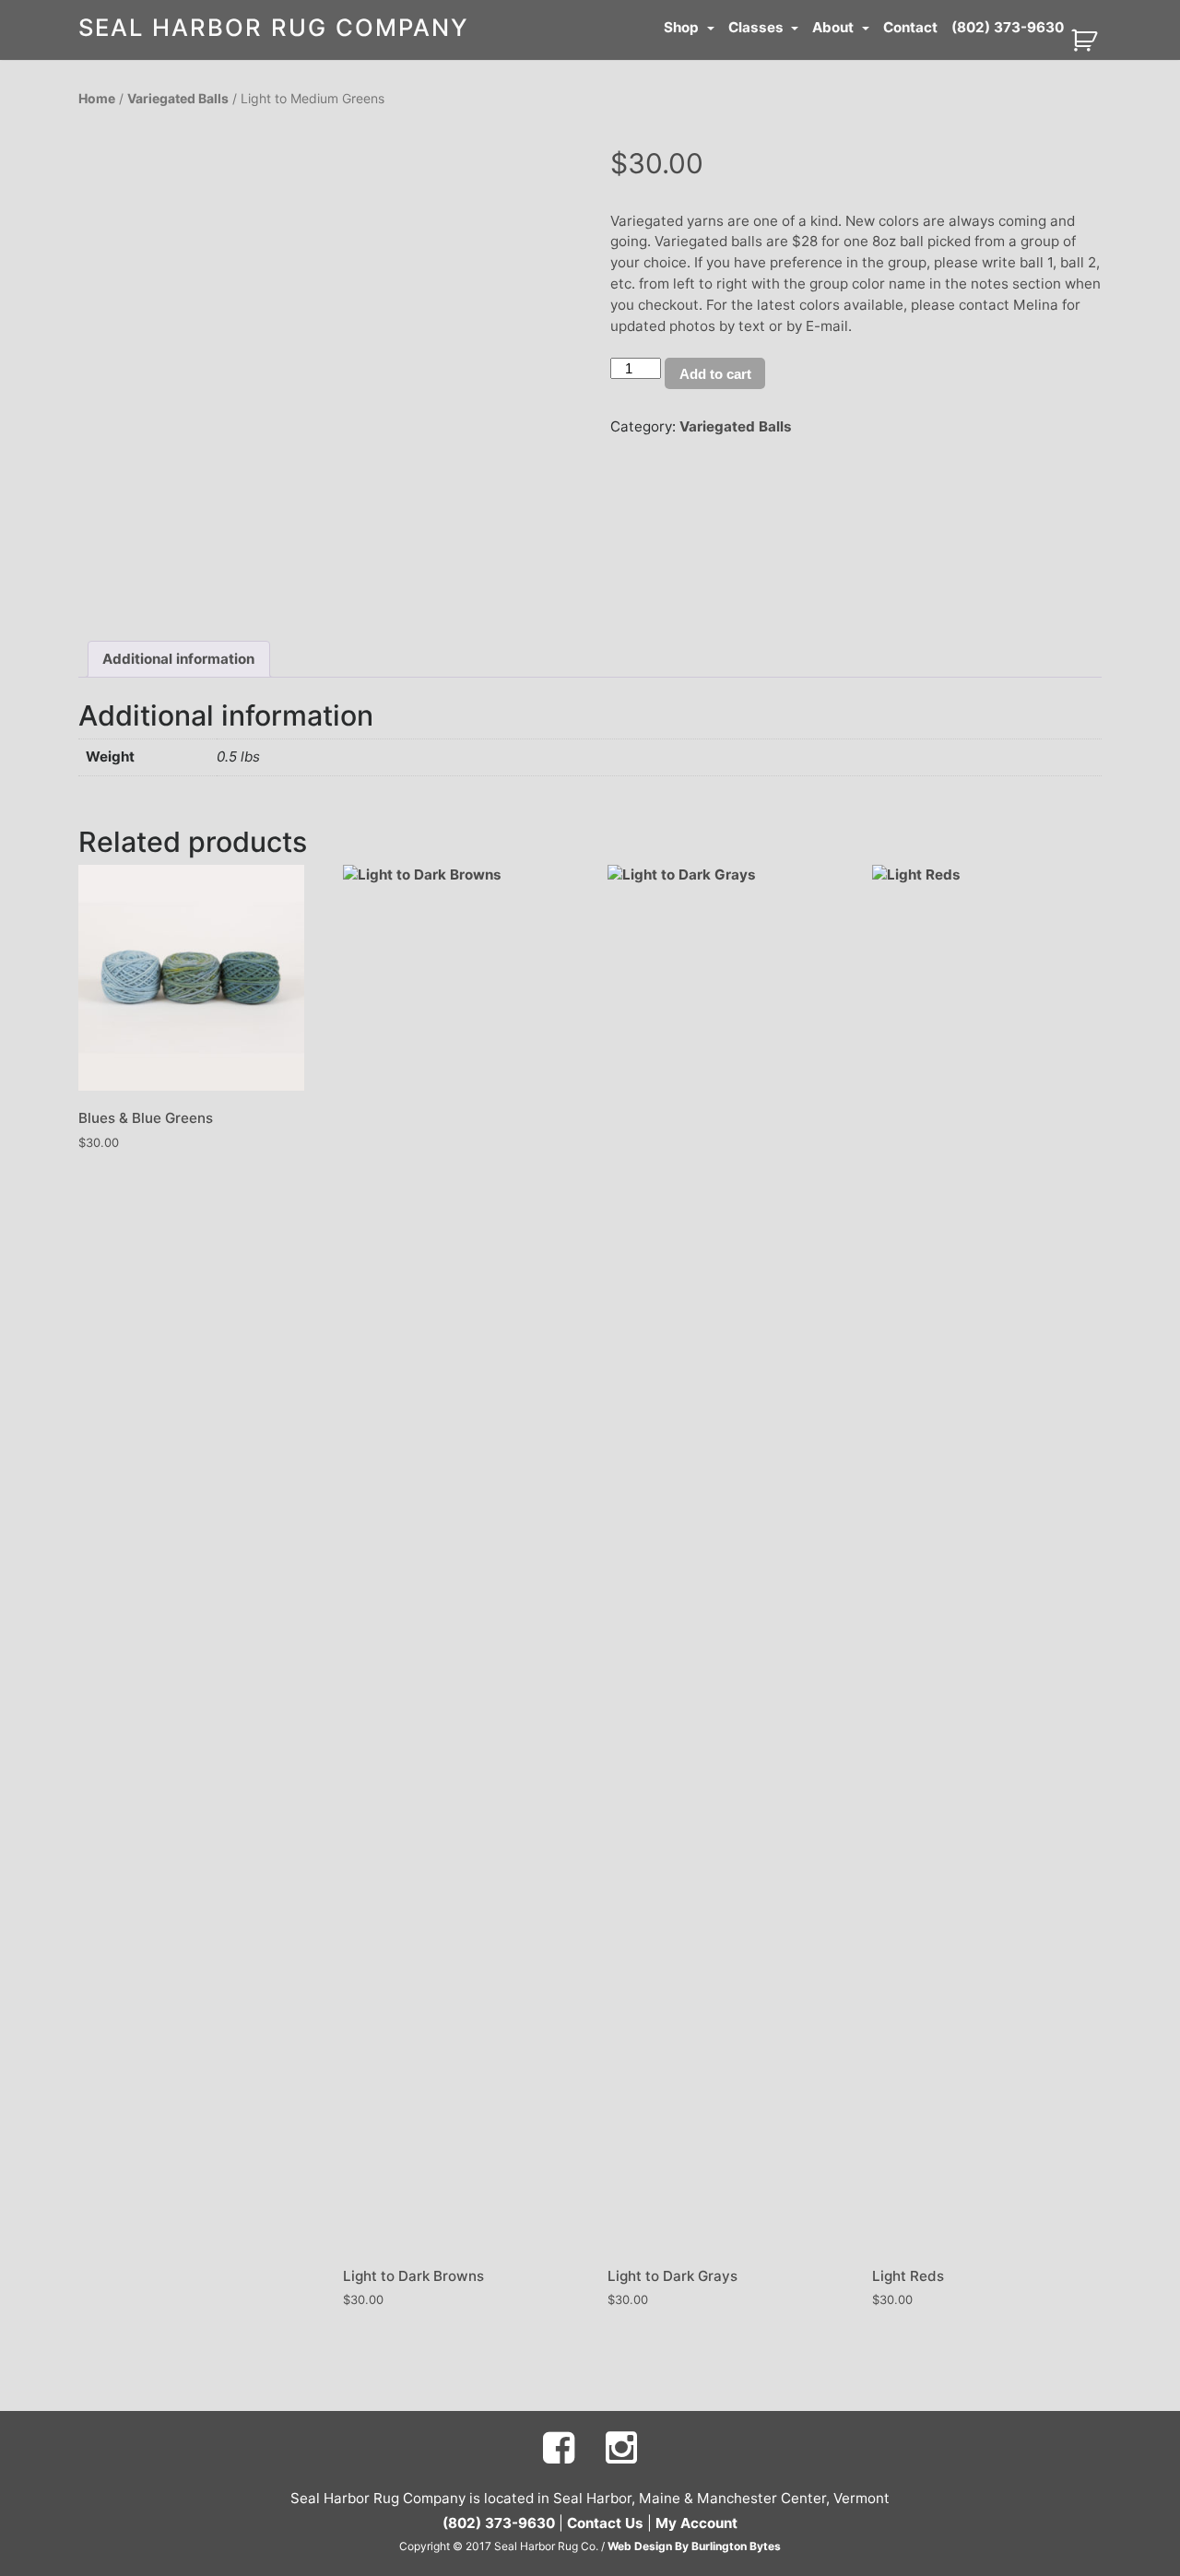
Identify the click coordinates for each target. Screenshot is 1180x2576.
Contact (910, 27)
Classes (758, 27)
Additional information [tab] (178, 659)
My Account (696, 2523)
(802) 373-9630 (1008, 27)
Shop (683, 27)
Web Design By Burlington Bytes (694, 2546)
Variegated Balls (178, 98)
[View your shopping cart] (1086, 39)
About (835, 27)
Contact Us (605, 2523)
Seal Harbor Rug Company (274, 27)
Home (97, 98)
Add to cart (715, 374)
